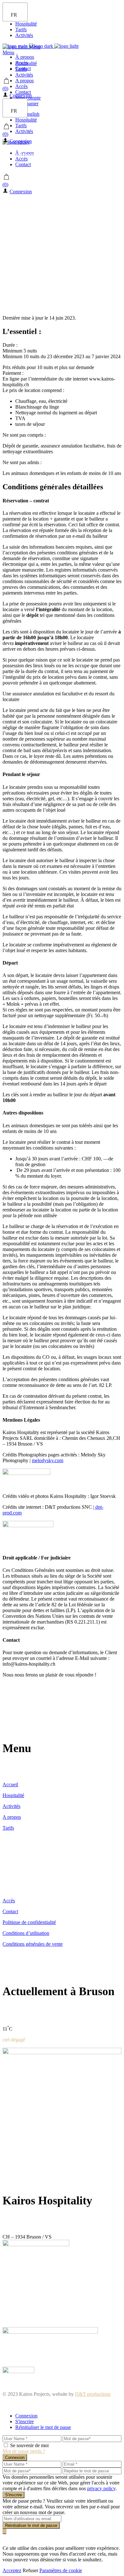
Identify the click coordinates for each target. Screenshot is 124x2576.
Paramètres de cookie (61, 2570)
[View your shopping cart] (7, 83)
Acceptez (12, 2570)
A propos (12, 1817)
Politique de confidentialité (29, 1922)
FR (14, 15)
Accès (9, 1901)
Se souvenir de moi (29, 2445)
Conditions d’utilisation (26, 1933)
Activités (11, 1806)
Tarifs (8, 1828)
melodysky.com (48, 1460)
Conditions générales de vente (33, 1944)
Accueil (10, 1784)
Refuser (30, 2570)
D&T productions (93, 2394)
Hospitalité (13, 1795)
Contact (10, 1911)
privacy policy (101, 2488)
